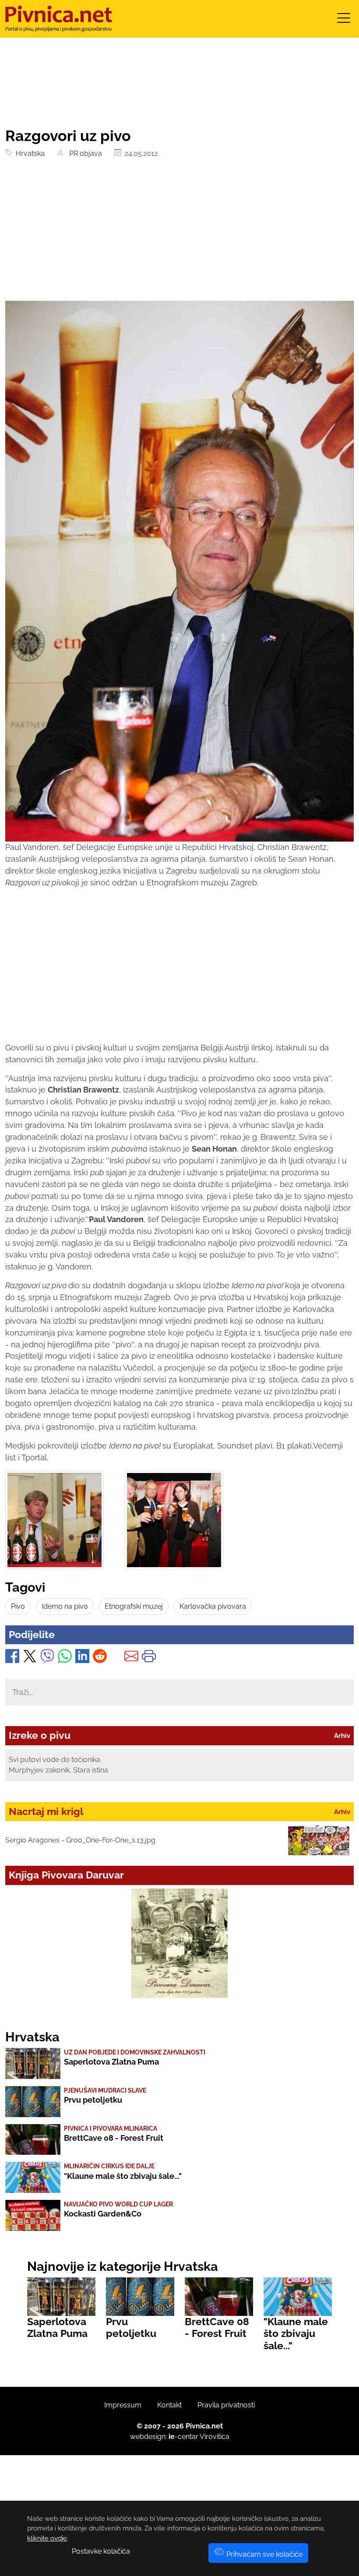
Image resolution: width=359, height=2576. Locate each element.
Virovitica (215, 2437)
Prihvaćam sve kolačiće (264, 2554)
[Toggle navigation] (344, 21)
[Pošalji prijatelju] (131, 1658)
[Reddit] (100, 1658)
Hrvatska (28, 153)
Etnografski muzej (134, 1606)
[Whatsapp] (65, 1658)
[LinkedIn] (82, 1658)
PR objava (84, 153)
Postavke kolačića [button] (101, 2551)
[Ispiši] (149, 1658)
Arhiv (342, 1736)
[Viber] (47, 1658)
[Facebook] (12, 1658)
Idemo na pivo (65, 1606)
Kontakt (169, 2405)
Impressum (123, 2405)
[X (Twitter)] (30, 1658)
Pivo (18, 1606)
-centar (183, 2437)
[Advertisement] (179, 235)
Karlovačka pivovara (213, 1606)
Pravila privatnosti (226, 2405)
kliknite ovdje (47, 2538)
